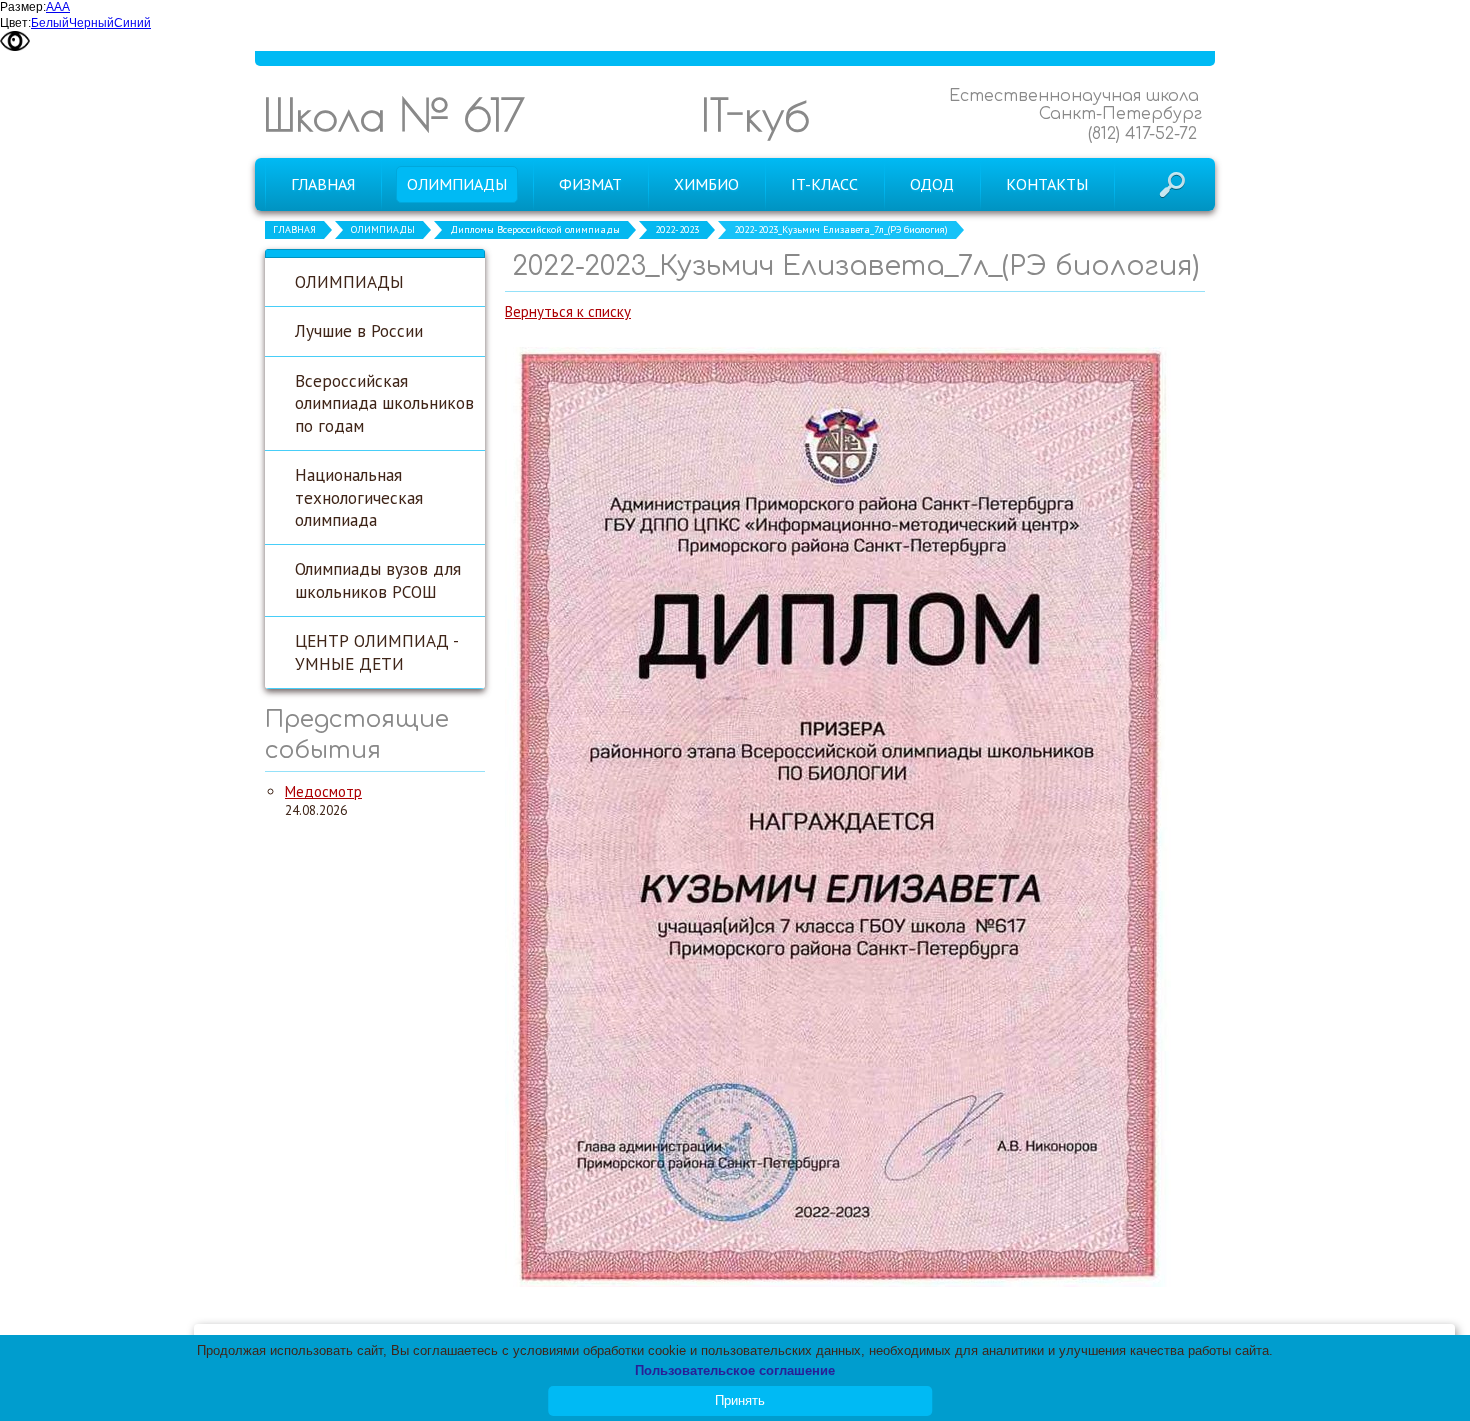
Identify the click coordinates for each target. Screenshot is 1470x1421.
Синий (132, 23)
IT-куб (755, 114)
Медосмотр (323, 791)
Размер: (23, 7)
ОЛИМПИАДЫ (383, 229)
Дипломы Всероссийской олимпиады (535, 229)
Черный (91, 23)
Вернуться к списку (568, 311)
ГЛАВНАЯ (294, 229)
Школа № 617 (394, 114)
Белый (50, 23)
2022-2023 (677, 229)
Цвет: (15, 23)
